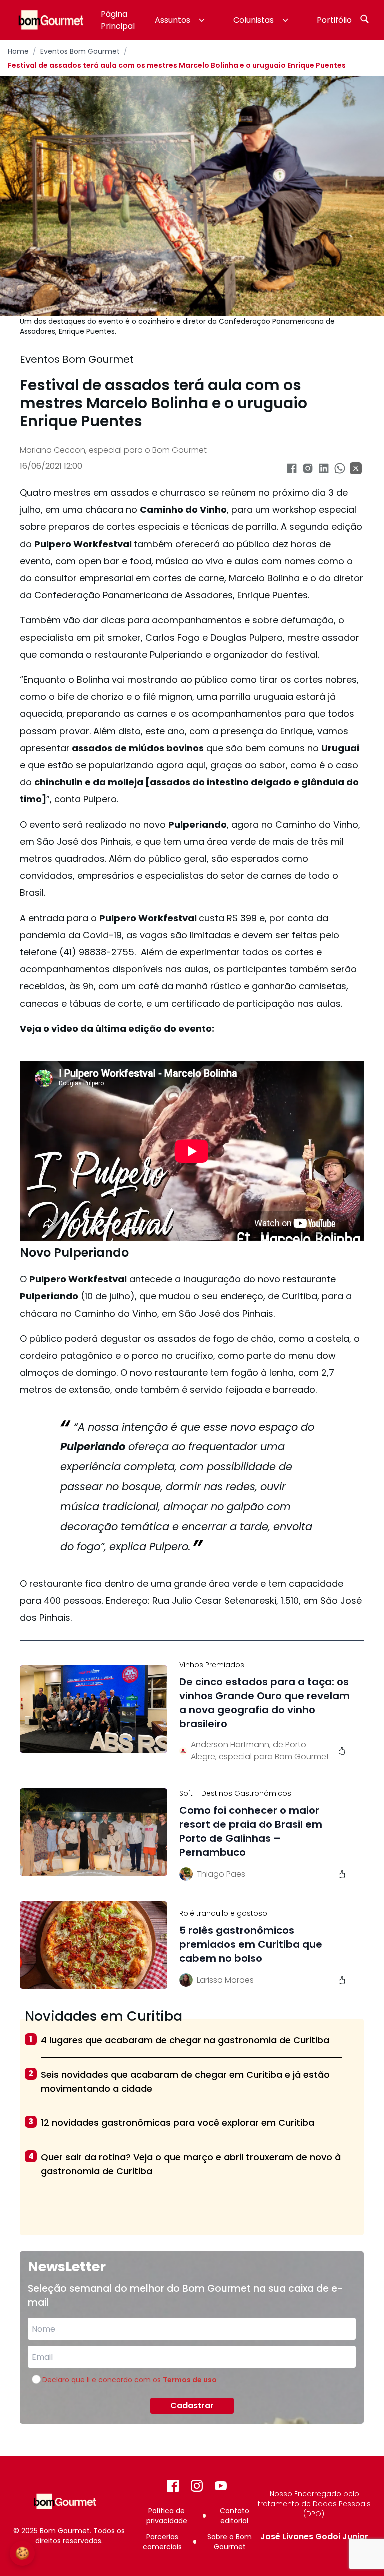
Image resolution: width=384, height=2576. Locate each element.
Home (18, 51)
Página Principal (118, 20)
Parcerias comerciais (162, 2542)
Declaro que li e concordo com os (130, 2380)
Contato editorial (235, 2516)
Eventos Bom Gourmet (80, 51)
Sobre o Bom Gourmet (230, 2542)
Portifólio (334, 20)
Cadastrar (192, 2406)
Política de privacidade (167, 2516)
